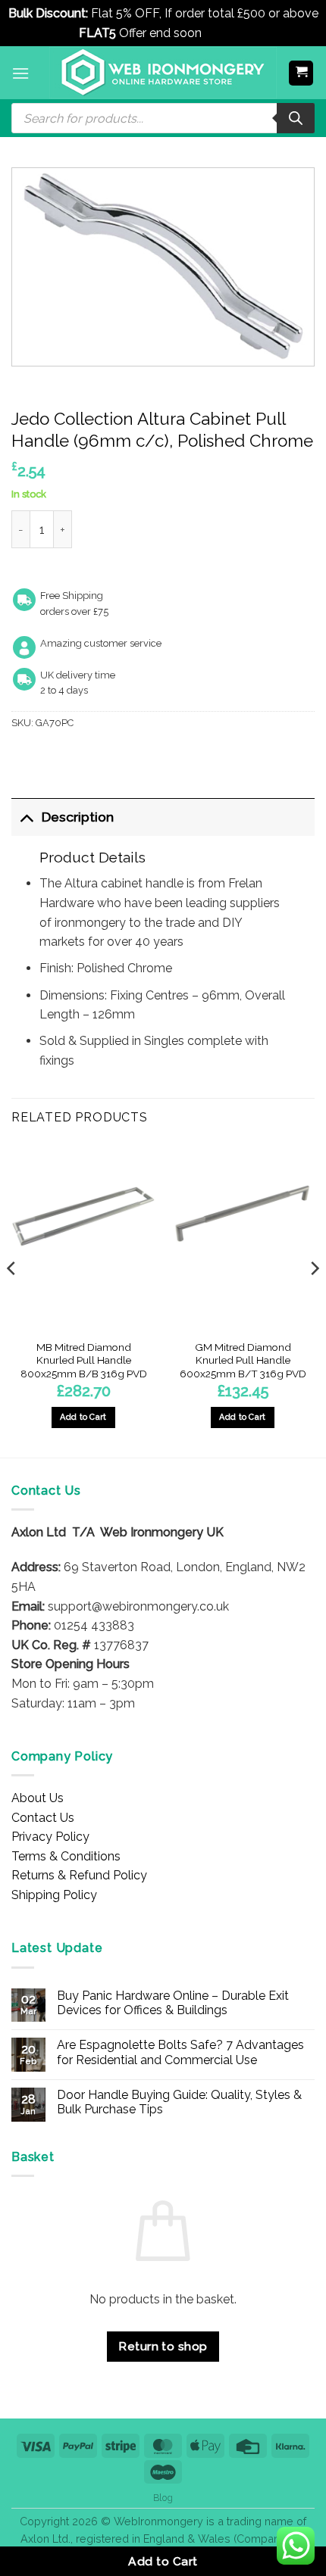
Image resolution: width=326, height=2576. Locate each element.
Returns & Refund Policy (79, 1875)
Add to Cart (163, 2561)
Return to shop (163, 2346)
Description (78, 817)
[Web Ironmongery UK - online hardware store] (163, 73)
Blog (163, 2498)
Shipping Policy (54, 1895)
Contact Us (43, 1818)
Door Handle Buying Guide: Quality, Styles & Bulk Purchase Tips (179, 2102)
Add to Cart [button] (83, 1417)
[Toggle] (26, 817)
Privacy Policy (50, 1837)
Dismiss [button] (226, 33)
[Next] (314, 1299)
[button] (20, 73)
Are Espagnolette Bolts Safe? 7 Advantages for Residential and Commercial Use (180, 2052)
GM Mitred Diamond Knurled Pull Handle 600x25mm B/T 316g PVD (243, 1360)
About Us (38, 1798)
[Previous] (12, 1299)
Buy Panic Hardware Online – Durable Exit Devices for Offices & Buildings (173, 2003)
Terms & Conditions (66, 1856)
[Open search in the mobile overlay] (163, 118)
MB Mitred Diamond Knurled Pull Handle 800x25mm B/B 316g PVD (84, 1360)
